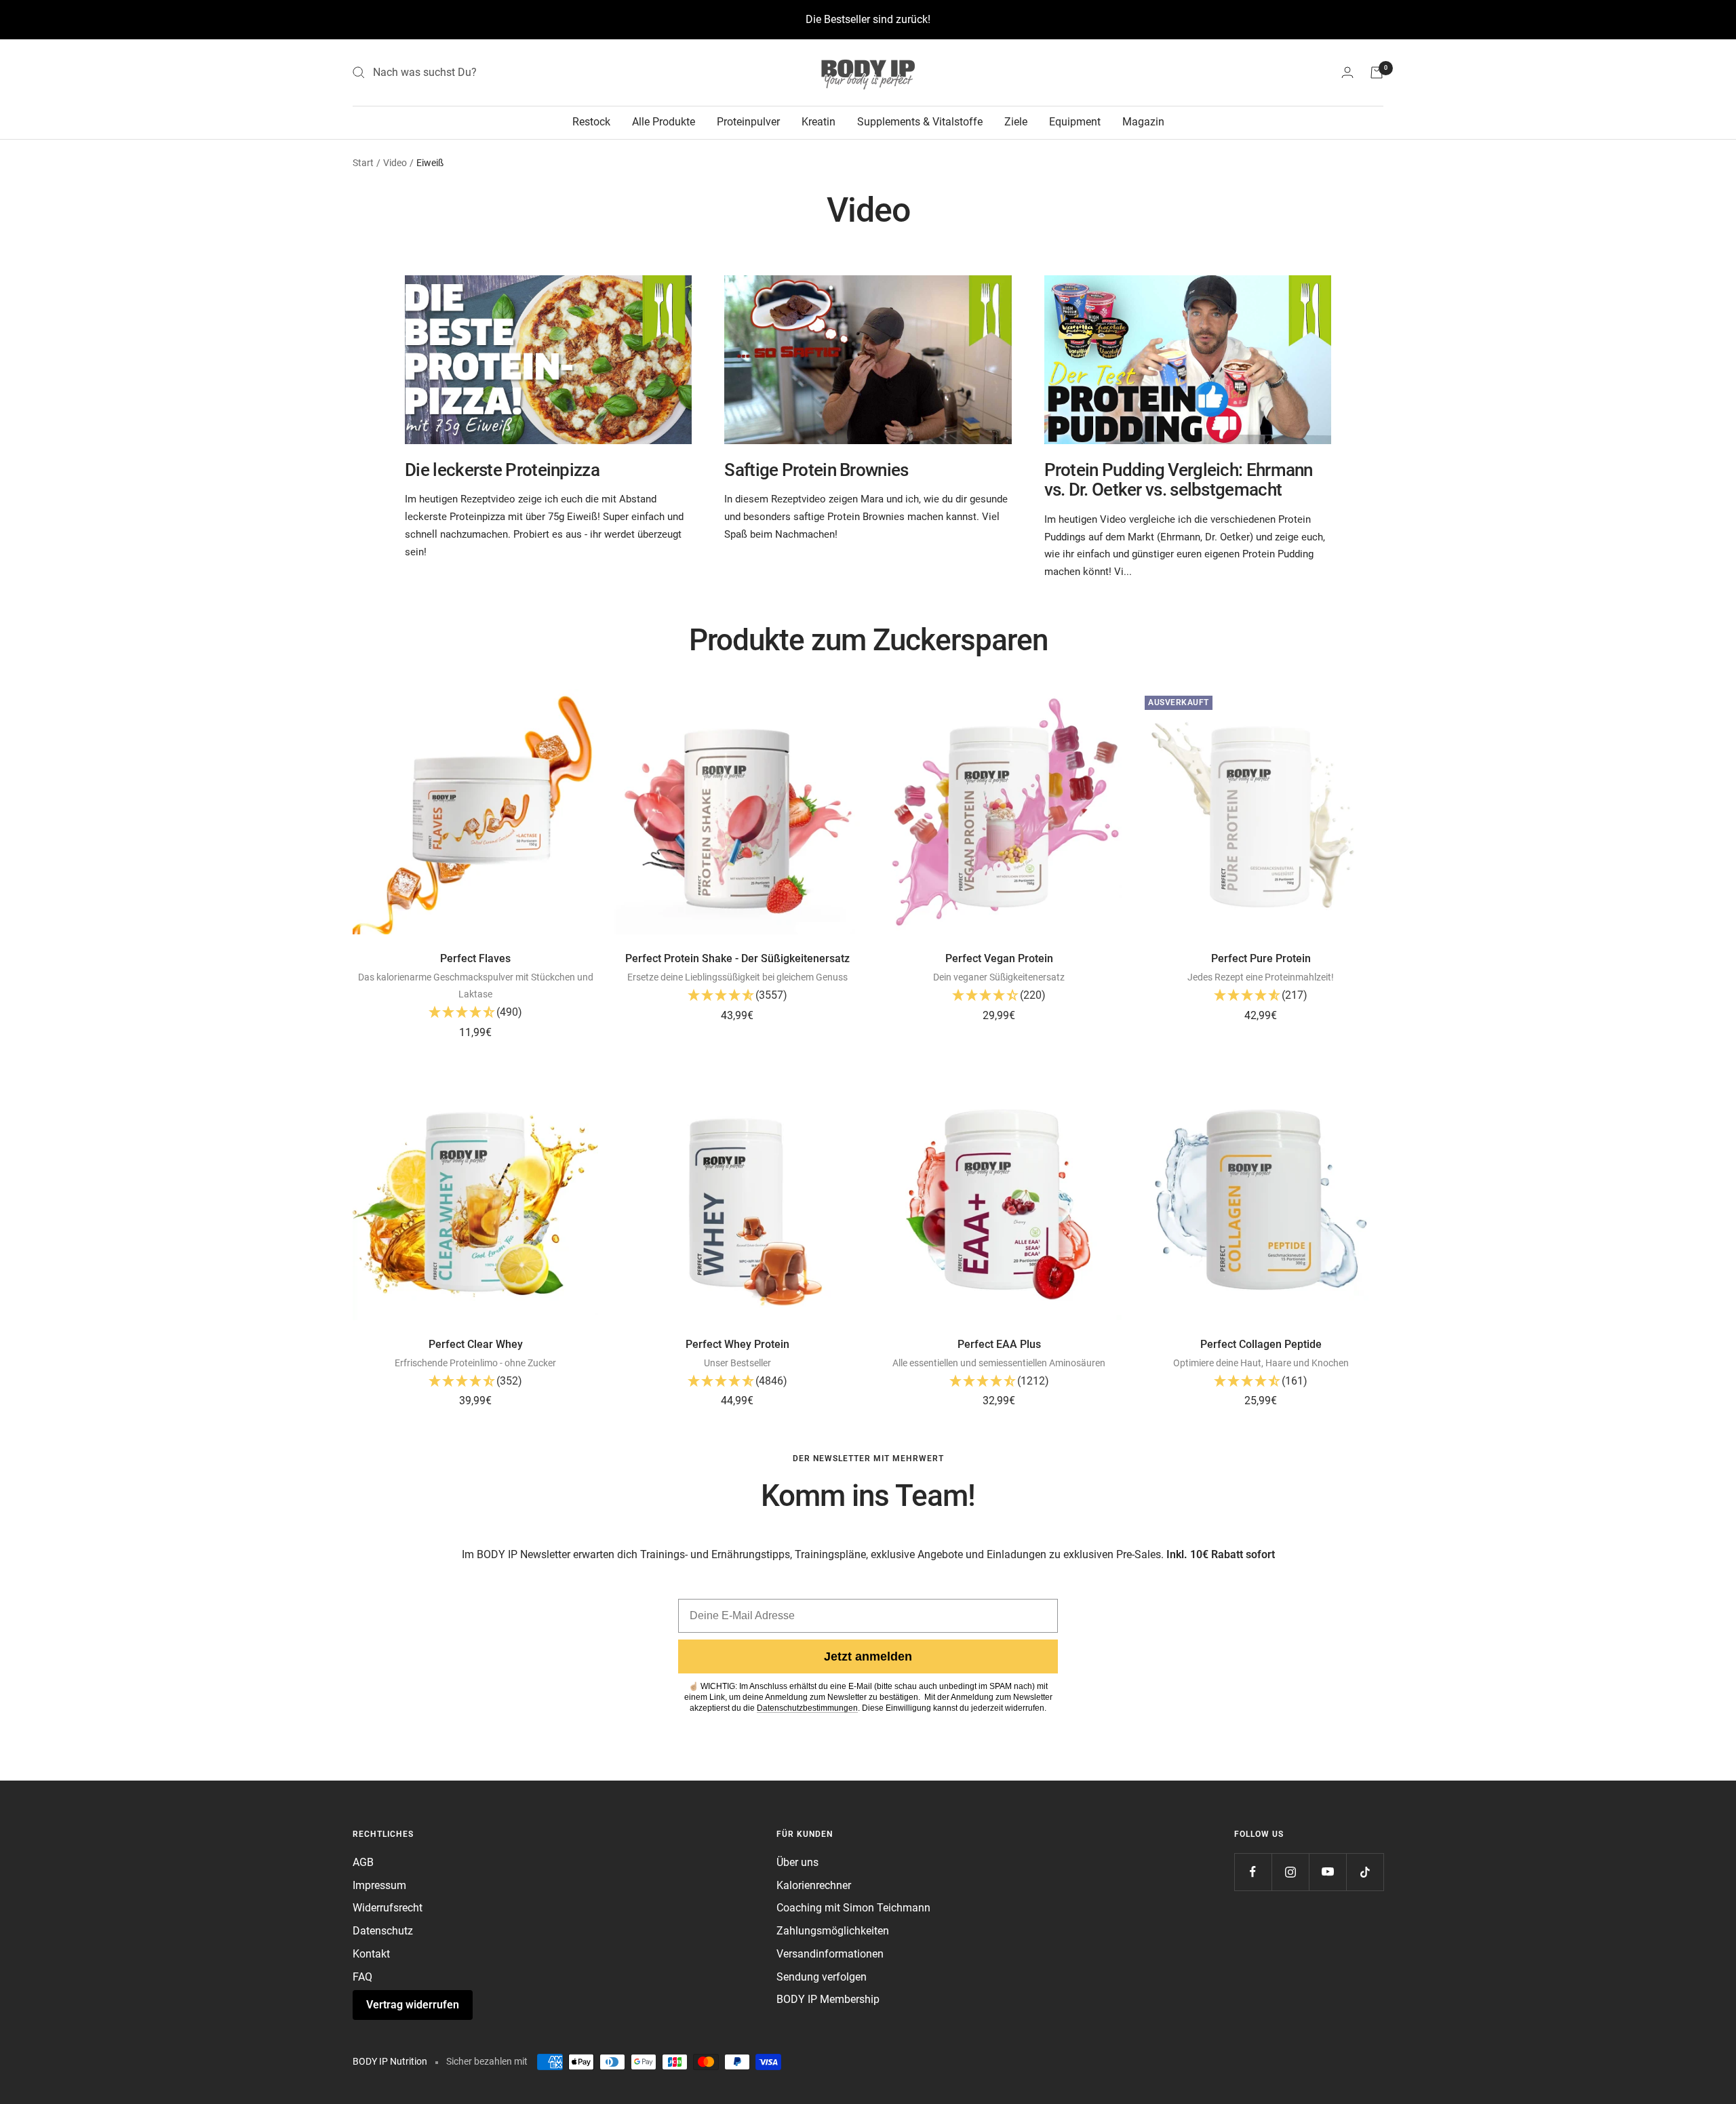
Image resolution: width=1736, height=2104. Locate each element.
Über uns (797, 1862)
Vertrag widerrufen (413, 2005)
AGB (363, 1862)
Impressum (379, 1885)
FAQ (362, 1977)
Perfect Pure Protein (1261, 958)
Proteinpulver (748, 122)
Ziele (1016, 122)
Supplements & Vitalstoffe (920, 122)
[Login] (1347, 72)
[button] (475, 1014)
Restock (591, 122)
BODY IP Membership (828, 1999)
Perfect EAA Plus (999, 1344)
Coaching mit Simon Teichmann (853, 1908)
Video (395, 163)
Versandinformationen (830, 1954)
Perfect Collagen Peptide (1261, 1344)
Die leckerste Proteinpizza (502, 470)
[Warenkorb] (1377, 73)
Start (363, 163)
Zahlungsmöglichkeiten (833, 1931)
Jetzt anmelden (868, 1656)
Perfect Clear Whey (476, 1344)
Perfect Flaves (475, 958)
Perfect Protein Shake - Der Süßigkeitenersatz (737, 958)
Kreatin (818, 122)
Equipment (1075, 122)
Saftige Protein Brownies (816, 470)
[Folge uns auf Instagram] (1290, 1872)
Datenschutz (383, 1931)
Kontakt (371, 1954)
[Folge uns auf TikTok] (1365, 1872)
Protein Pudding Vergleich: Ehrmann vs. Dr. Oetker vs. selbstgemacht (1179, 480)
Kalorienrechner (814, 1885)
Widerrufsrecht (388, 1908)
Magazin (1143, 122)
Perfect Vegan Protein (999, 958)
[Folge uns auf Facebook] (1253, 1872)
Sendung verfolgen (822, 1977)
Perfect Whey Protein (737, 1344)
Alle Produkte (664, 122)
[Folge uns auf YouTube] (1327, 1872)
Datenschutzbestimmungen (807, 1708)
